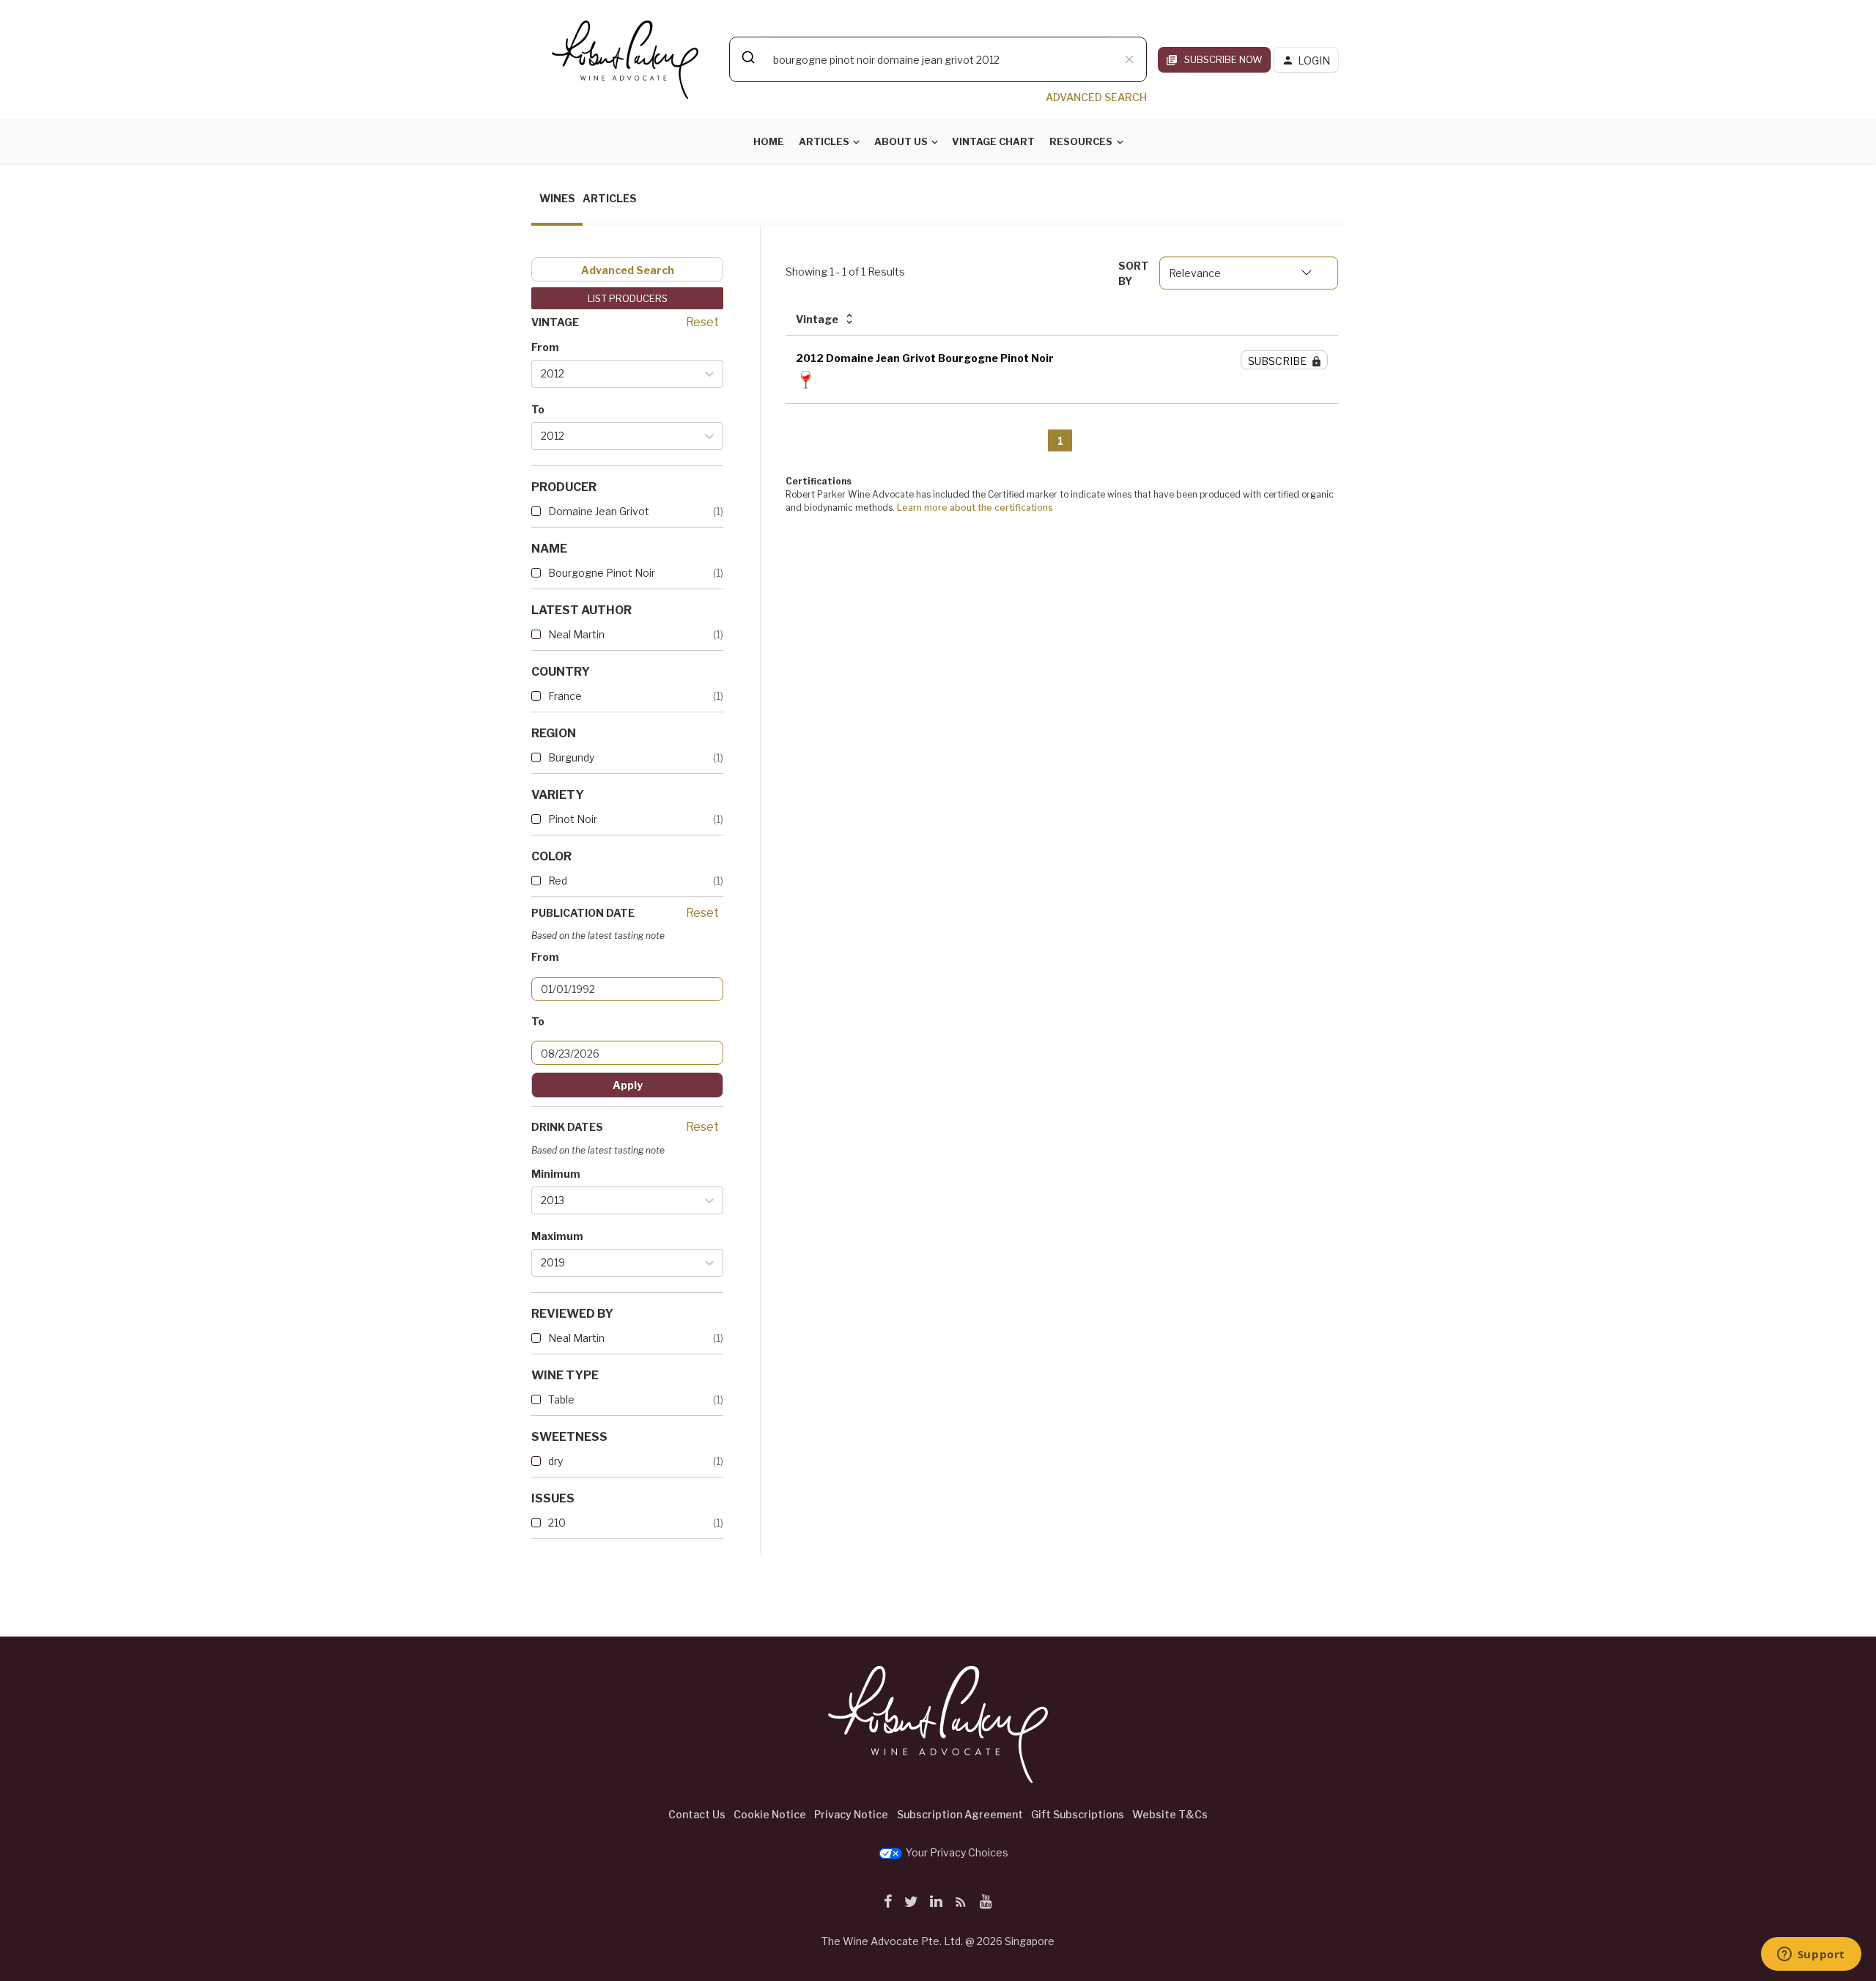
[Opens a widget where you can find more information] (1811, 1955)
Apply (628, 1085)
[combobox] (938, 59)
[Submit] (747, 57)
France (565, 696)
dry (555, 1461)
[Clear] (1129, 59)
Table (561, 1399)
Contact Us (697, 1814)
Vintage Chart (993, 141)
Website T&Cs (1170, 1814)
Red (558, 881)
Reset (702, 322)
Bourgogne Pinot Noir (602, 573)
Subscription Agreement (960, 1814)
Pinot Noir (573, 819)
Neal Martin (576, 634)
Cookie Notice (770, 1814)
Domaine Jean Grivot (599, 511)
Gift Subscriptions (1078, 1814)
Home (769, 141)
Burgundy (571, 757)
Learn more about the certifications (975, 508)
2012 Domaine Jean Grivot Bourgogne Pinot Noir (925, 358)
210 (557, 1523)
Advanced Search (628, 270)
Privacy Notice (851, 1814)
